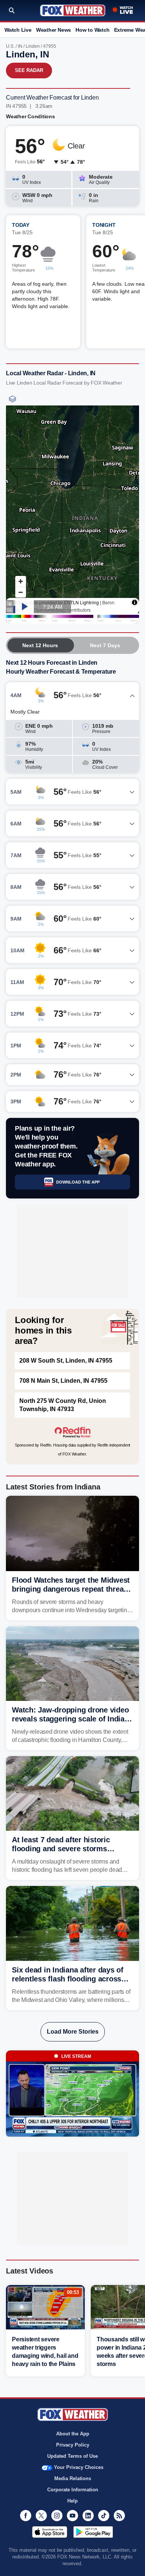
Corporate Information (73, 2490)
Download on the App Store (50, 2532)
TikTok (104, 2516)
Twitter (41, 2516)
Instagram (57, 2516)
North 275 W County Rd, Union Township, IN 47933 (63, 1405)
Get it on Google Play (93, 2532)
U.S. (10, 46)
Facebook (26, 2516)
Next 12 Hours (40, 645)
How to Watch (92, 30)
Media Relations (73, 2478)
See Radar (29, 70)
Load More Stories (73, 2032)
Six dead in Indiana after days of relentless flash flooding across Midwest (68, 1979)
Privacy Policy (73, 2445)
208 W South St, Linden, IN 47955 (66, 1361)
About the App (73, 2434)
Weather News (54, 30)
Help (72, 2501)
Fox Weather (73, 10)
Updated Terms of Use (72, 2456)
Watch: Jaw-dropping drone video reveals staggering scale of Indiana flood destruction (72, 1719)
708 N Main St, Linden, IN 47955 (63, 1381)
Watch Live (18, 30)
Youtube (72, 2516)
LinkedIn (88, 2516)
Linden (33, 46)
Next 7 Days (105, 645)
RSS (119, 2516)
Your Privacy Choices (79, 2467)
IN (20, 46)
